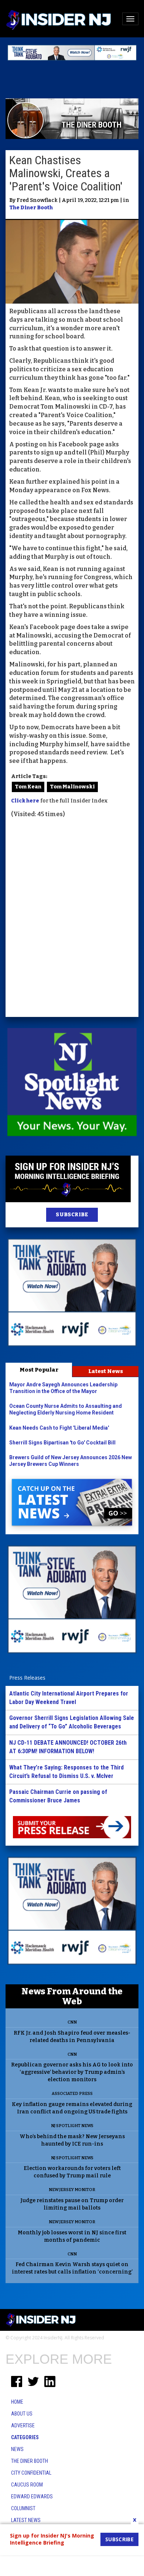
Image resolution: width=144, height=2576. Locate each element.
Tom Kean (28, 787)
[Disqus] (72, 919)
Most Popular (39, 1370)
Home (17, 2402)
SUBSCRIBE (72, 1215)
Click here (25, 801)
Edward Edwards (32, 2496)
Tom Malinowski (72, 787)
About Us (22, 2414)
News (17, 2449)
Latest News (106, 1371)
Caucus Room (27, 2485)
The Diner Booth (31, 208)
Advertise (23, 2425)
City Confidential (31, 2473)
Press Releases (27, 1678)
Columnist (23, 2508)
